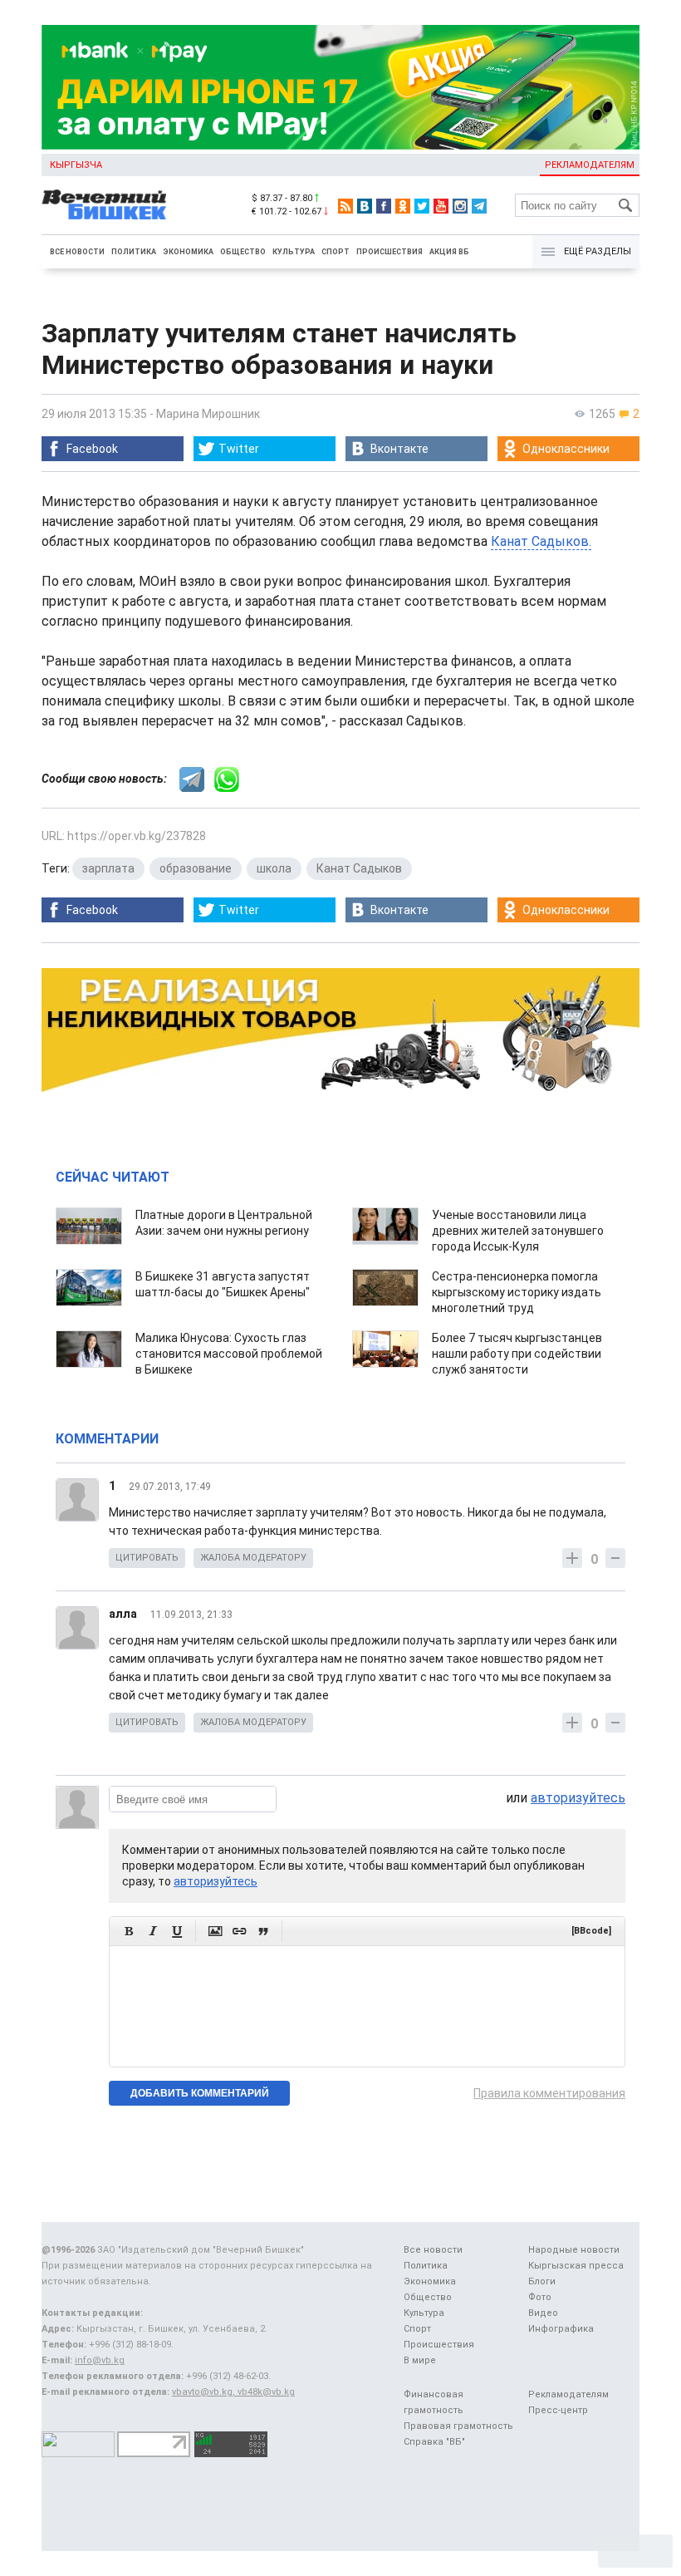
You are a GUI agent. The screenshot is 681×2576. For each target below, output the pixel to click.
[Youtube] (441, 206)
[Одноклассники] (403, 206)
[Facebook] (384, 206)
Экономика (188, 252)
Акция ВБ (449, 252)
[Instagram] (460, 206)
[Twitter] (422, 206)
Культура (294, 252)
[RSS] (345, 206)
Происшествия (389, 252)
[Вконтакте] (365, 206)
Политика (134, 252)
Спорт (336, 252)
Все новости (77, 252)
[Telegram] (479, 206)
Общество (243, 252)
